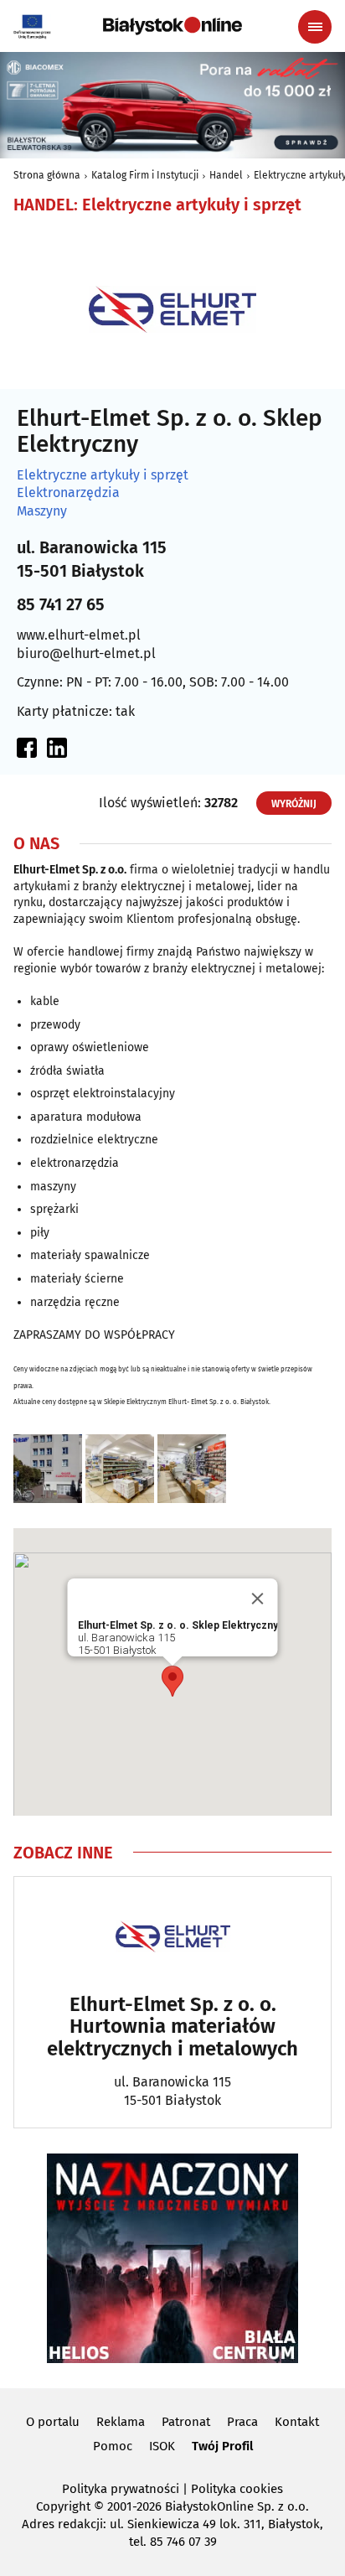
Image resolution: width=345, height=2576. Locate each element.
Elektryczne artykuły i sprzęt (103, 475)
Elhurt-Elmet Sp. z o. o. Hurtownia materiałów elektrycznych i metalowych (172, 2027)
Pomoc (113, 2446)
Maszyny (42, 511)
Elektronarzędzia (68, 493)
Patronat (186, 2422)
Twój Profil (222, 2446)
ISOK (162, 2446)
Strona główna (47, 175)
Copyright (63, 2506)
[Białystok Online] (172, 26)
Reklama (121, 2422)
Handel (226, 175)
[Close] (258, 1599)
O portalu (53, 2422)
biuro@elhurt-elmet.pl (86, 653)
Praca (242, 2422)
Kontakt (297, 2422)
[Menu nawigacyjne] (315, 27)
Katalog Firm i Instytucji (145, 175)
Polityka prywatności (121, 2489)
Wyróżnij (294, 804)
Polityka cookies (237, 2489)
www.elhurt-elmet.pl (79, 635)
